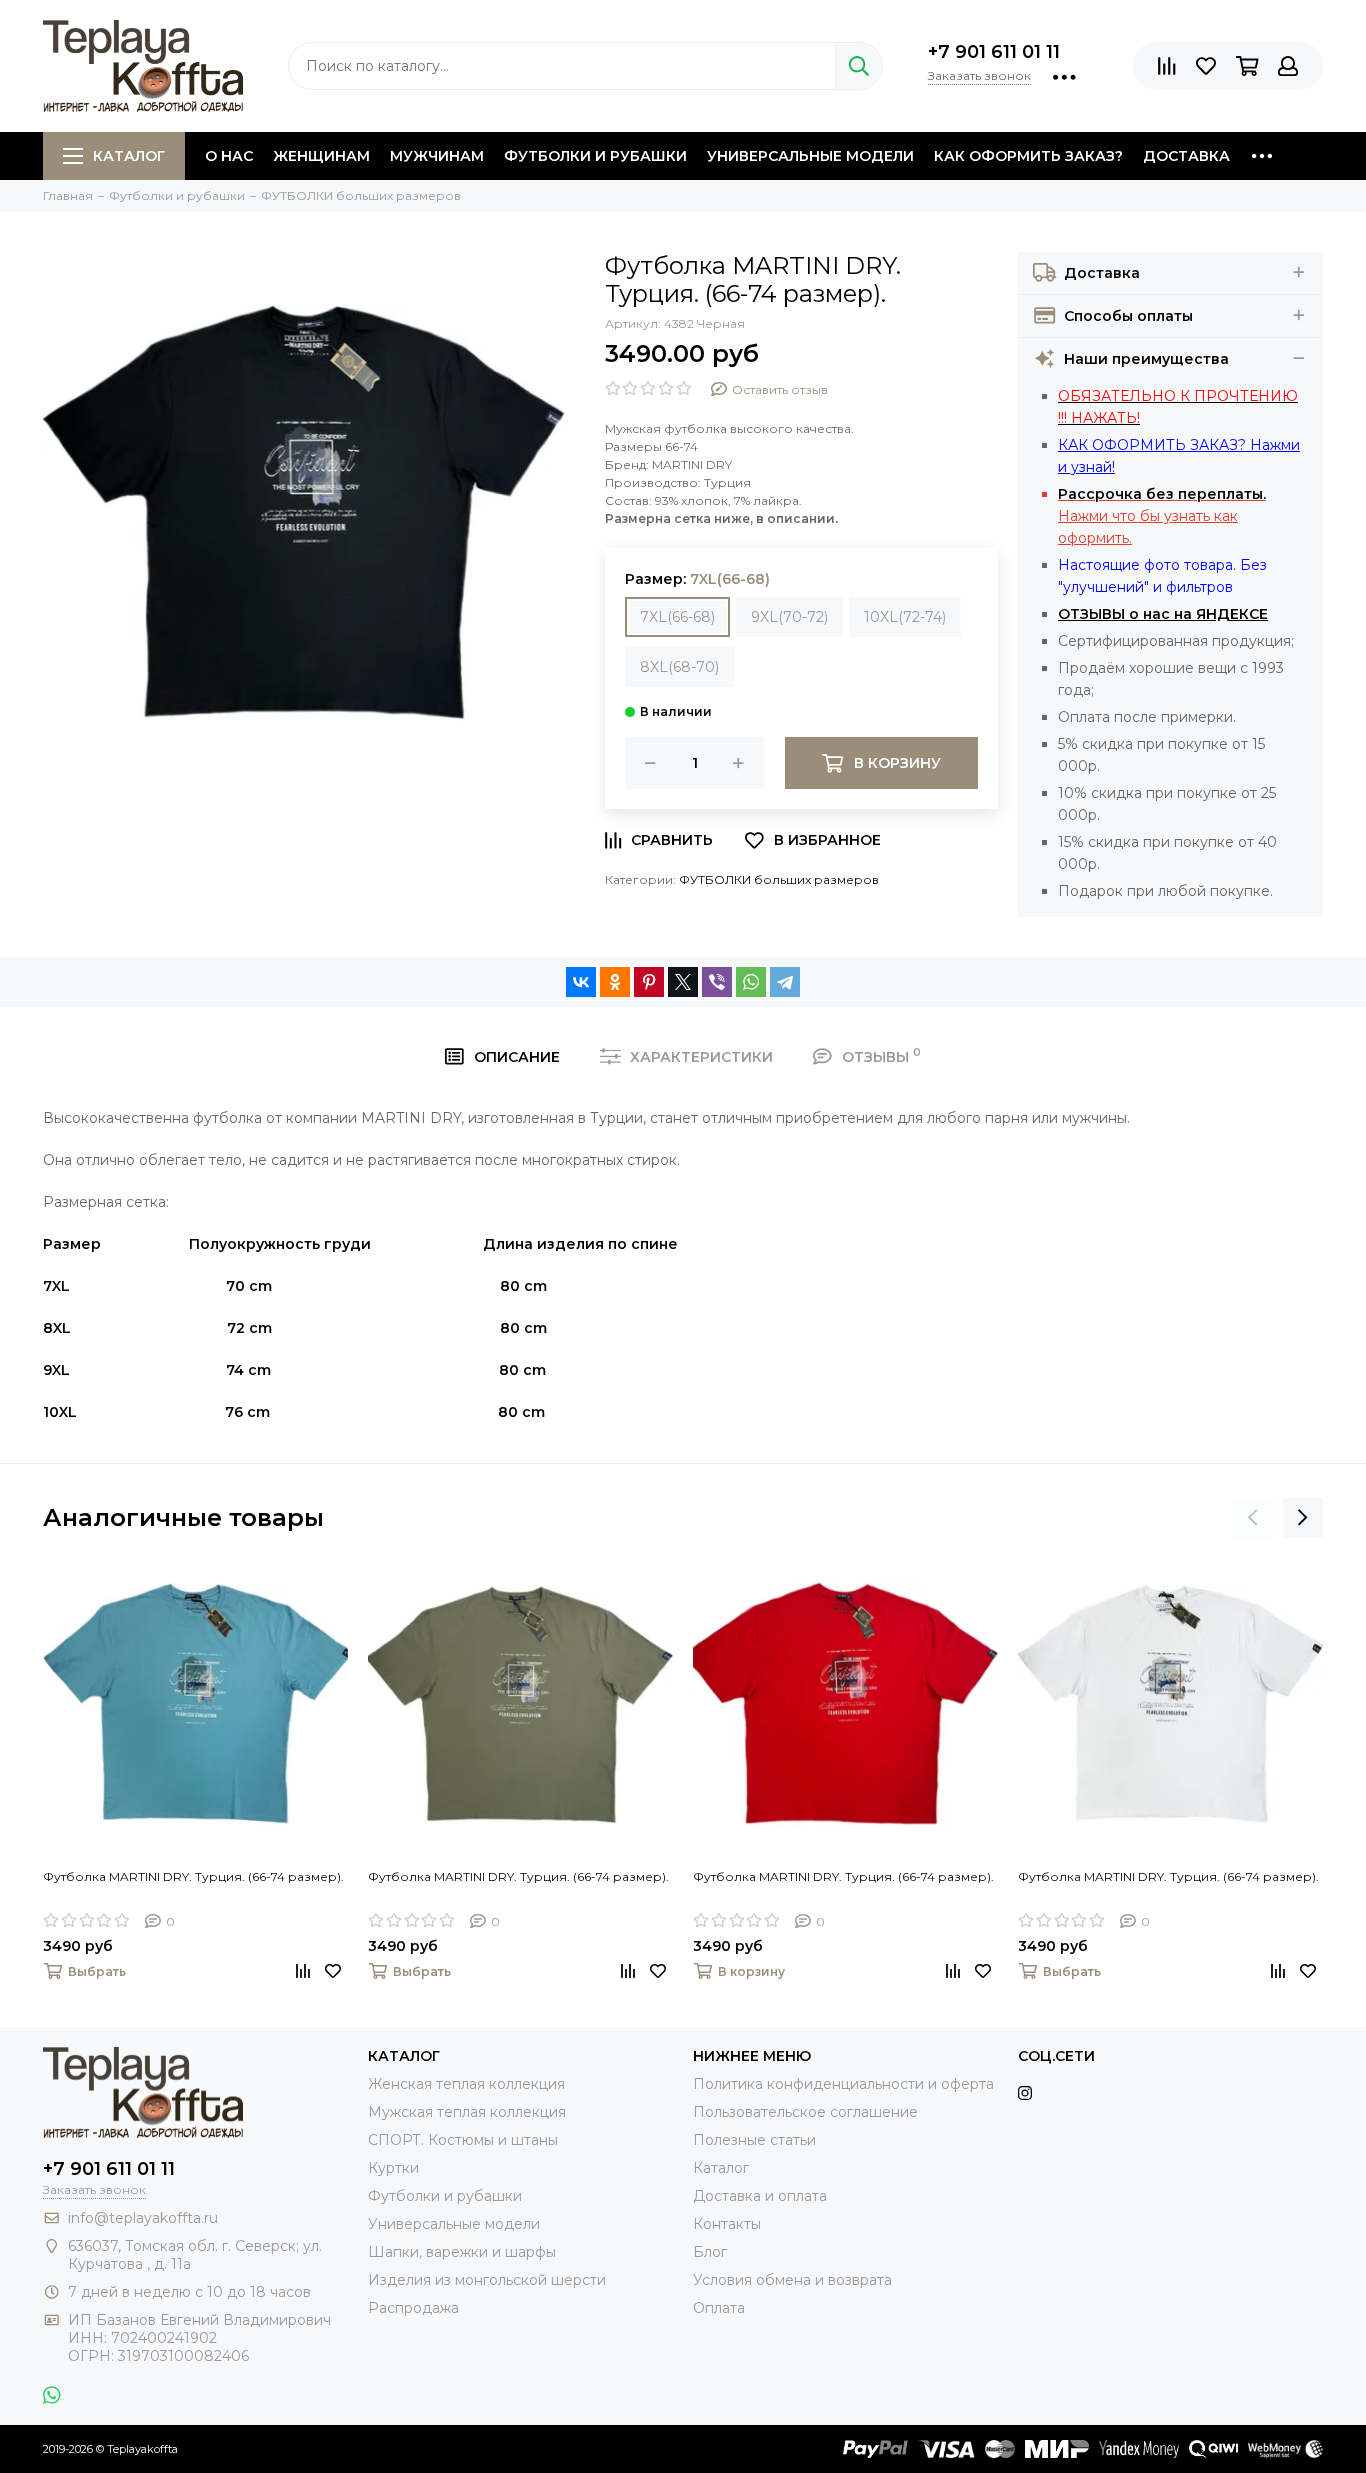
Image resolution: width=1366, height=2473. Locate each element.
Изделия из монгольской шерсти (487, 2280)
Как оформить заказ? (1028, 156)
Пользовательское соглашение (805, 2112)
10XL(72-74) (905, 617)
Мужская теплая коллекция (467, 2112)
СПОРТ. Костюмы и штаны (463, 2140)
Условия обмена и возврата (792, 2280)
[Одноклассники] (615, 982)
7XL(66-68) (677, 617)
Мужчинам (437, 156)
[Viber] (717, 982)
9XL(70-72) (789, 617)
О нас (229, 156)
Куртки (393, 2168)
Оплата (719, 2308)
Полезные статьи (754, 2140)
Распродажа (413, 2308)
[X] (683, 982)
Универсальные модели (810, 156)
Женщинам (321, 156)
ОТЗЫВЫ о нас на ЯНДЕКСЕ (1163, 614)
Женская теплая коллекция (466, 2084)
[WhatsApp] (751, 982)
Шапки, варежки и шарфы (462, 2252)
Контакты (727, 2224)
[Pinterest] (649, 982)
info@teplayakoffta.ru (143, 2218)
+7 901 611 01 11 (994, 52)
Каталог (129, 156)
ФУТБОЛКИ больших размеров (779, 879)
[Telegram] (785, 982)
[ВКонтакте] (581, 982)
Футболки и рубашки (595, 156)
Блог (710, 2252)
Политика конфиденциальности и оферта (843, 2084)
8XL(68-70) (679, 667)
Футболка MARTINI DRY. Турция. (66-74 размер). (193, 1876)
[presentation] (1253, 1518)
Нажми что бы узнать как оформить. (1162, 516)
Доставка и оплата (760, 2196)
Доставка (1186, 156)
